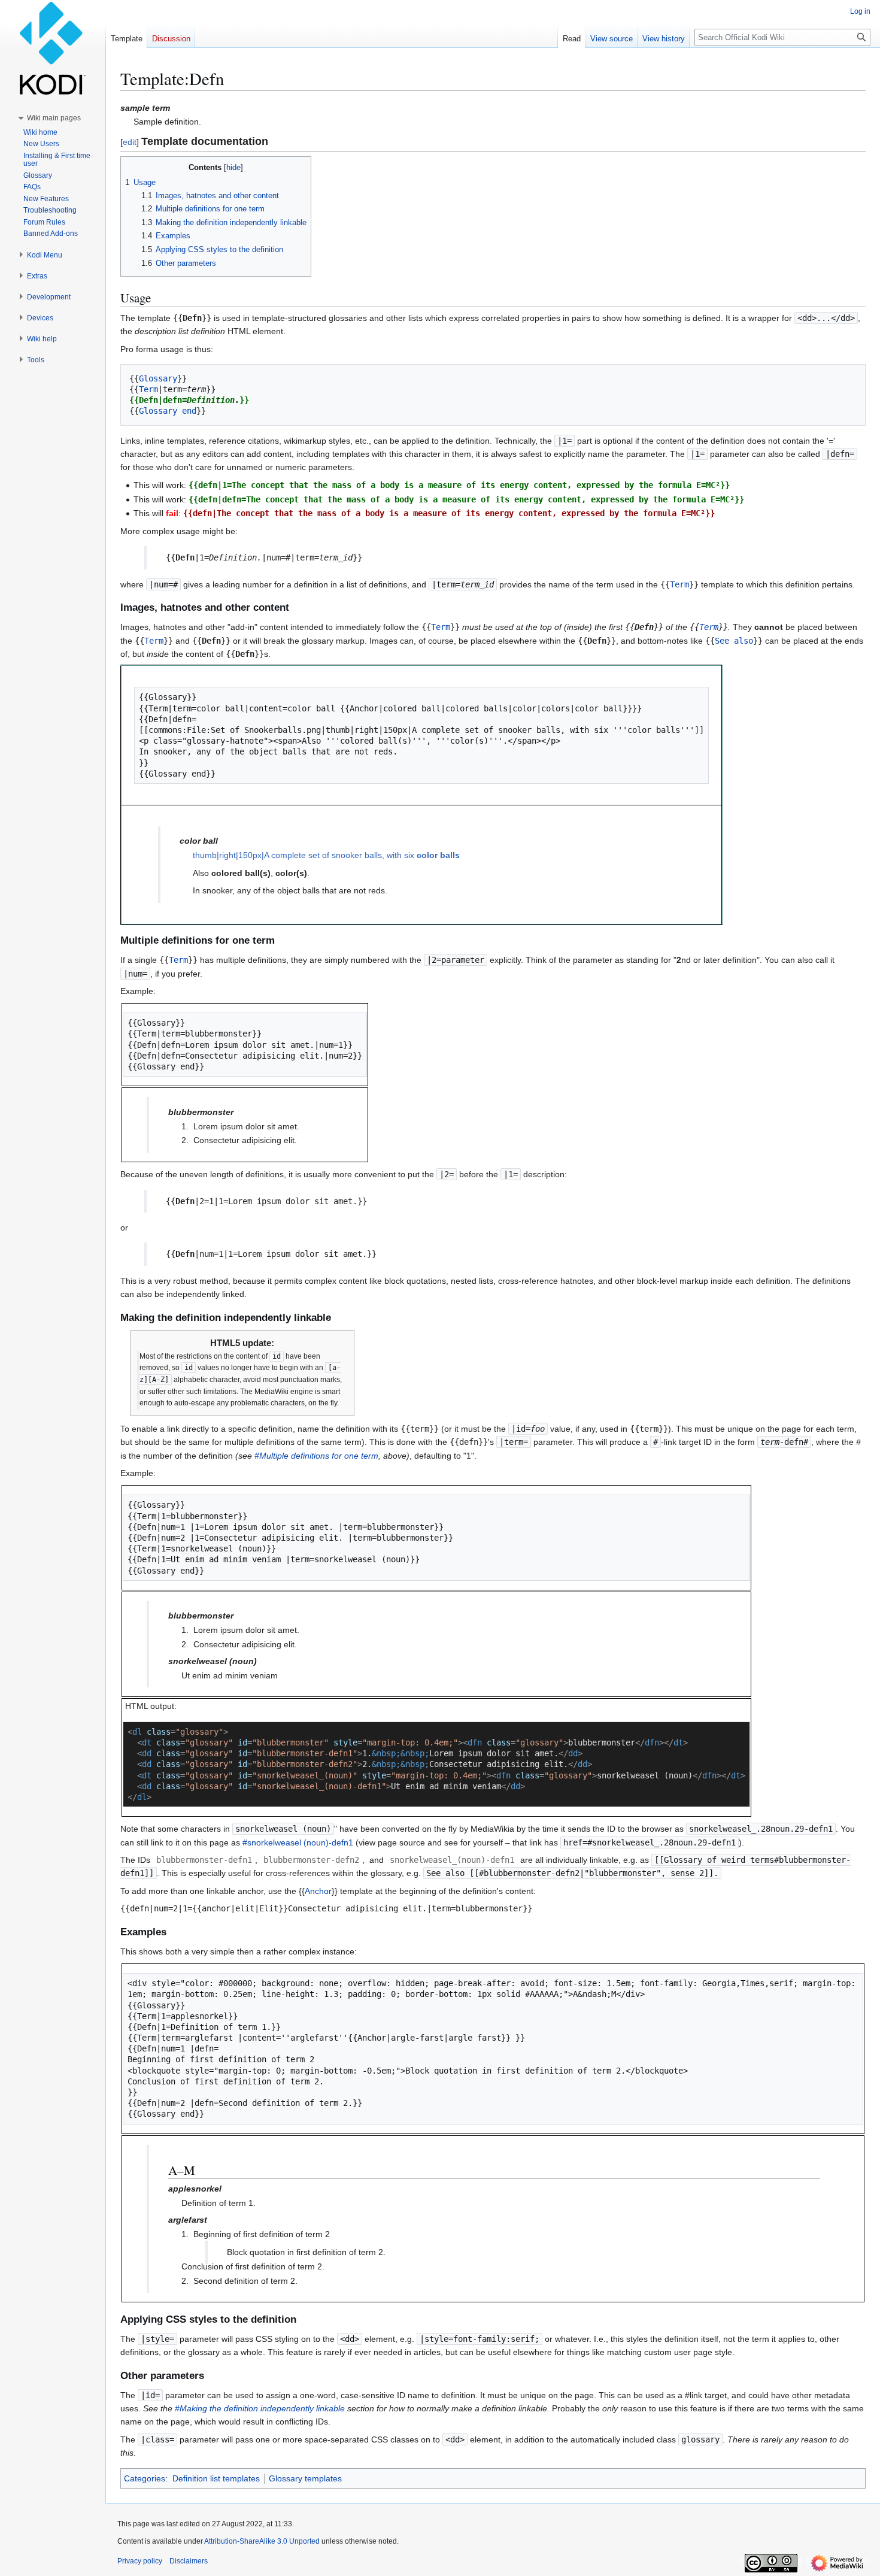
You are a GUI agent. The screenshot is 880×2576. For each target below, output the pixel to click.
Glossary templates (305, 2478)
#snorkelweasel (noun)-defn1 (298, 1842)
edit (130, 142)
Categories (145, 2478)
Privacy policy (140, 2561)
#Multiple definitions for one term (316, 1456)
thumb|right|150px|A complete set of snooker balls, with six (326, 855)
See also (734, 641)
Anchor (318, 1891)
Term (148, 389)
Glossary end (168, 411)
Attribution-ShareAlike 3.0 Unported (262, 2541)
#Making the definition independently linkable (260, 2408)
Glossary (158, 378)
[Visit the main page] (53, 48)
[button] (54, 118)
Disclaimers (189, 2561)
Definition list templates (216, 2478)
